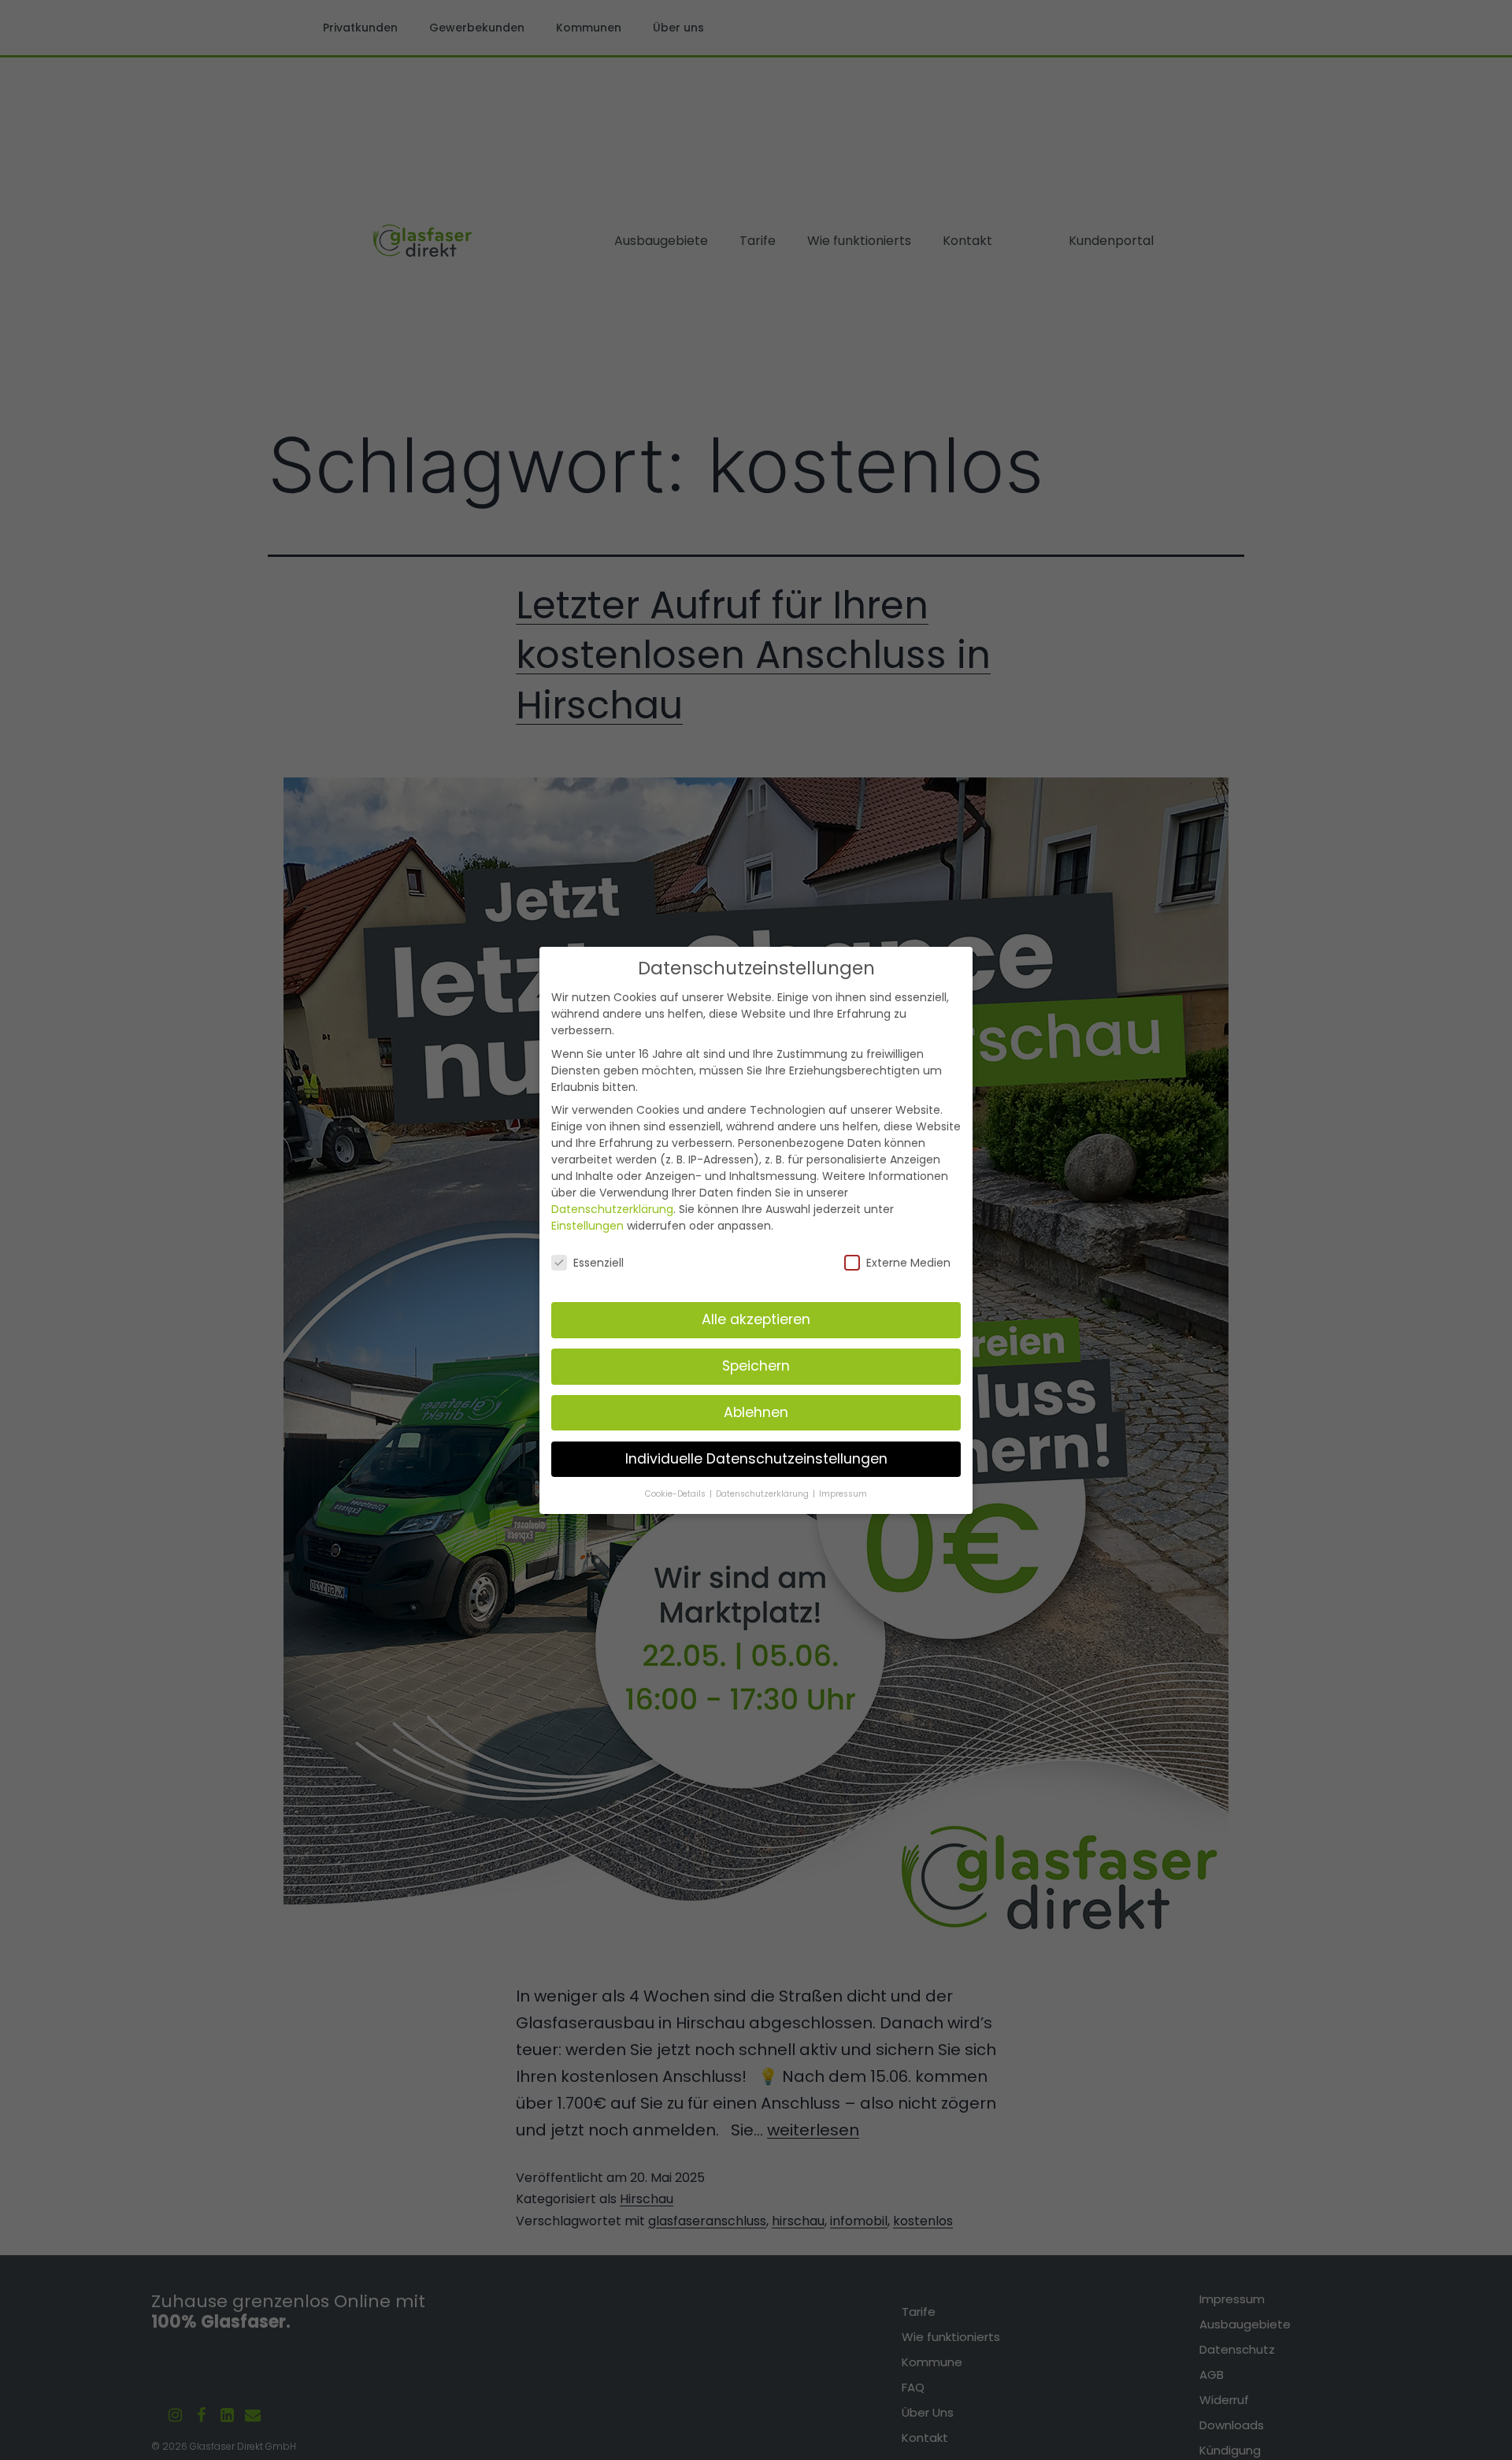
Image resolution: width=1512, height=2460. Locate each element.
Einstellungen (587, 1225)
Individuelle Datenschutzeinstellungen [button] (756, 1458)
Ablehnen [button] (756, 1412)
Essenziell (598, 1263)
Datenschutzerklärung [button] (763, 1493)
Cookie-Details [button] (676, 1493)
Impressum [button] (843, 1493)
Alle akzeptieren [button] (756, 1319)
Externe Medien (908, 1263)
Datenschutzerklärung (612, 1208)
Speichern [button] (756, 1365)
